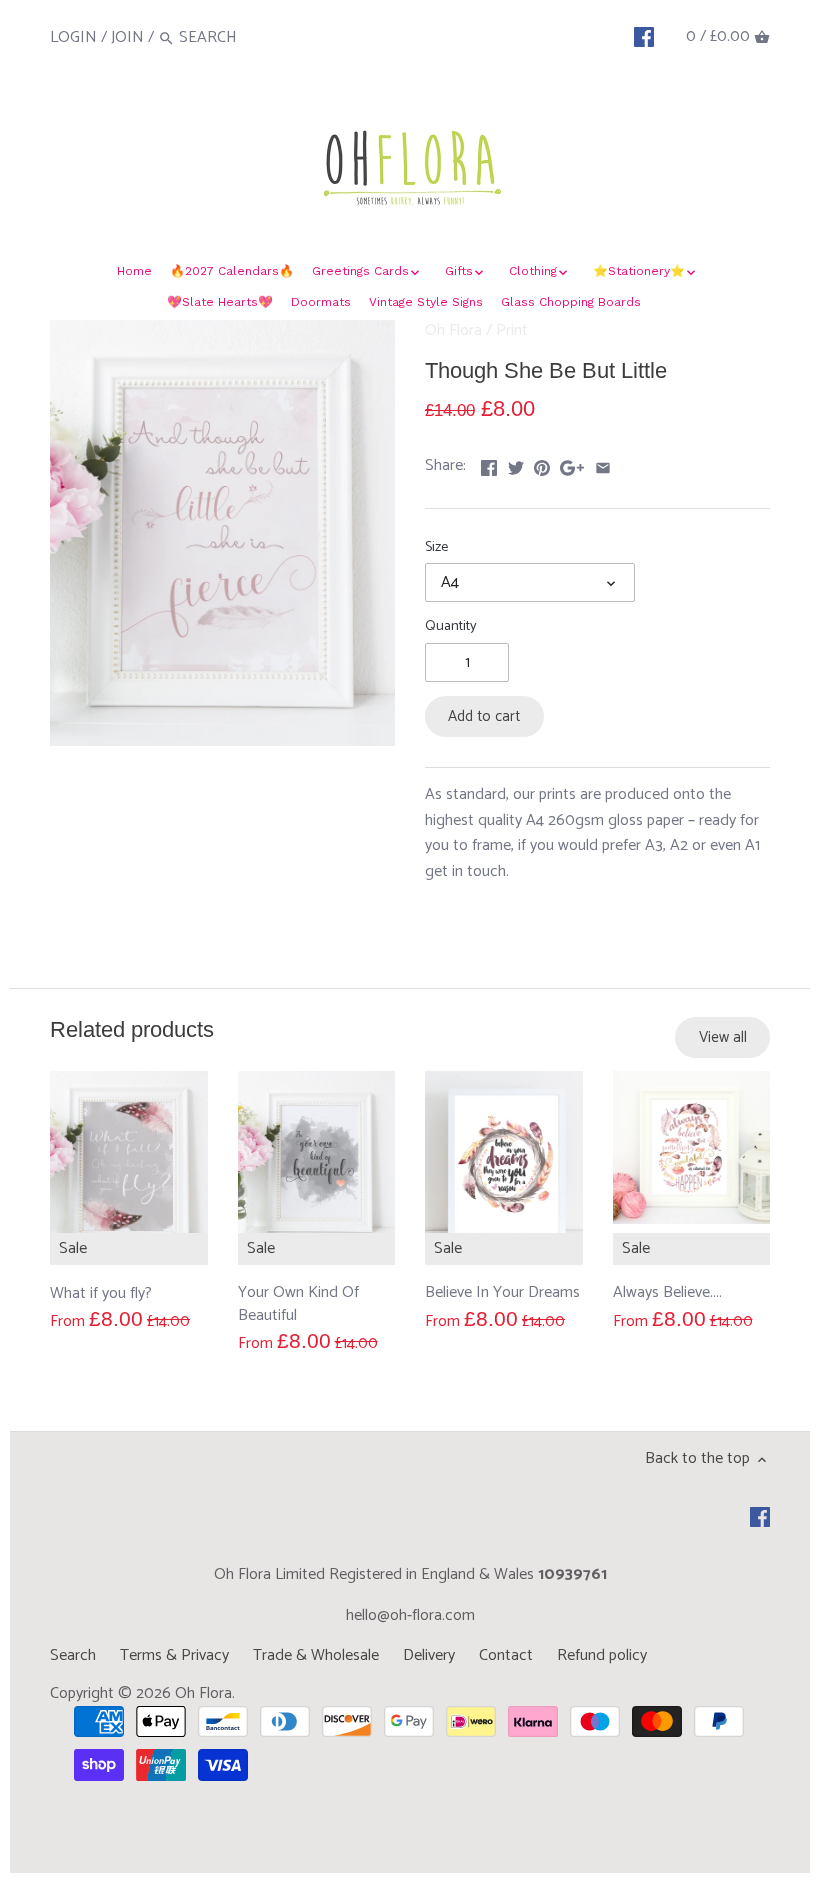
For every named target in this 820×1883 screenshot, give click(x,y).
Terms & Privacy (174, 1655)
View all (723, 1037)
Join (127, 37)
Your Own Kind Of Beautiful (298, 1304)
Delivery (429, 1655)
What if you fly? (101, 1293)
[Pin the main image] (542, 463)
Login (73, 37)
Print (512, 330)
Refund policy (602, 1655)
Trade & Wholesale (316, 1655)
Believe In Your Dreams (502, 1293)
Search (73, 1655)
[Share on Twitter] (516, 463)
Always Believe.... (667, 1293)
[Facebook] (644, 37)
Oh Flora (453, 330)
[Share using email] (603, 463)
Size (436, 547)
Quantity (451, 626)
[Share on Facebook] (489, 463)
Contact (506, 1655)
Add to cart (484, 716)
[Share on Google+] (572, 463)
